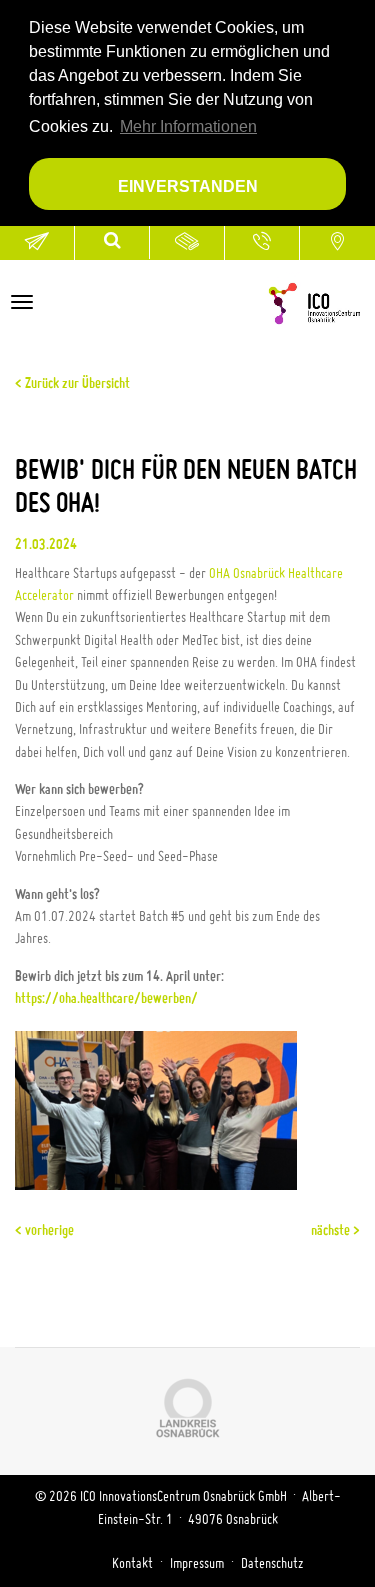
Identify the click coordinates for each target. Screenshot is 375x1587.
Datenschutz (272, 1564)
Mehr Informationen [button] (188, 126)
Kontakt (132, 1564)
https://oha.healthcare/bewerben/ (106, 999)
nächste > (335, 1231)
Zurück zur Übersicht (76, 384)
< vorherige (44, 1231)
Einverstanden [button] (188, 186)
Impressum (197, 1564)
